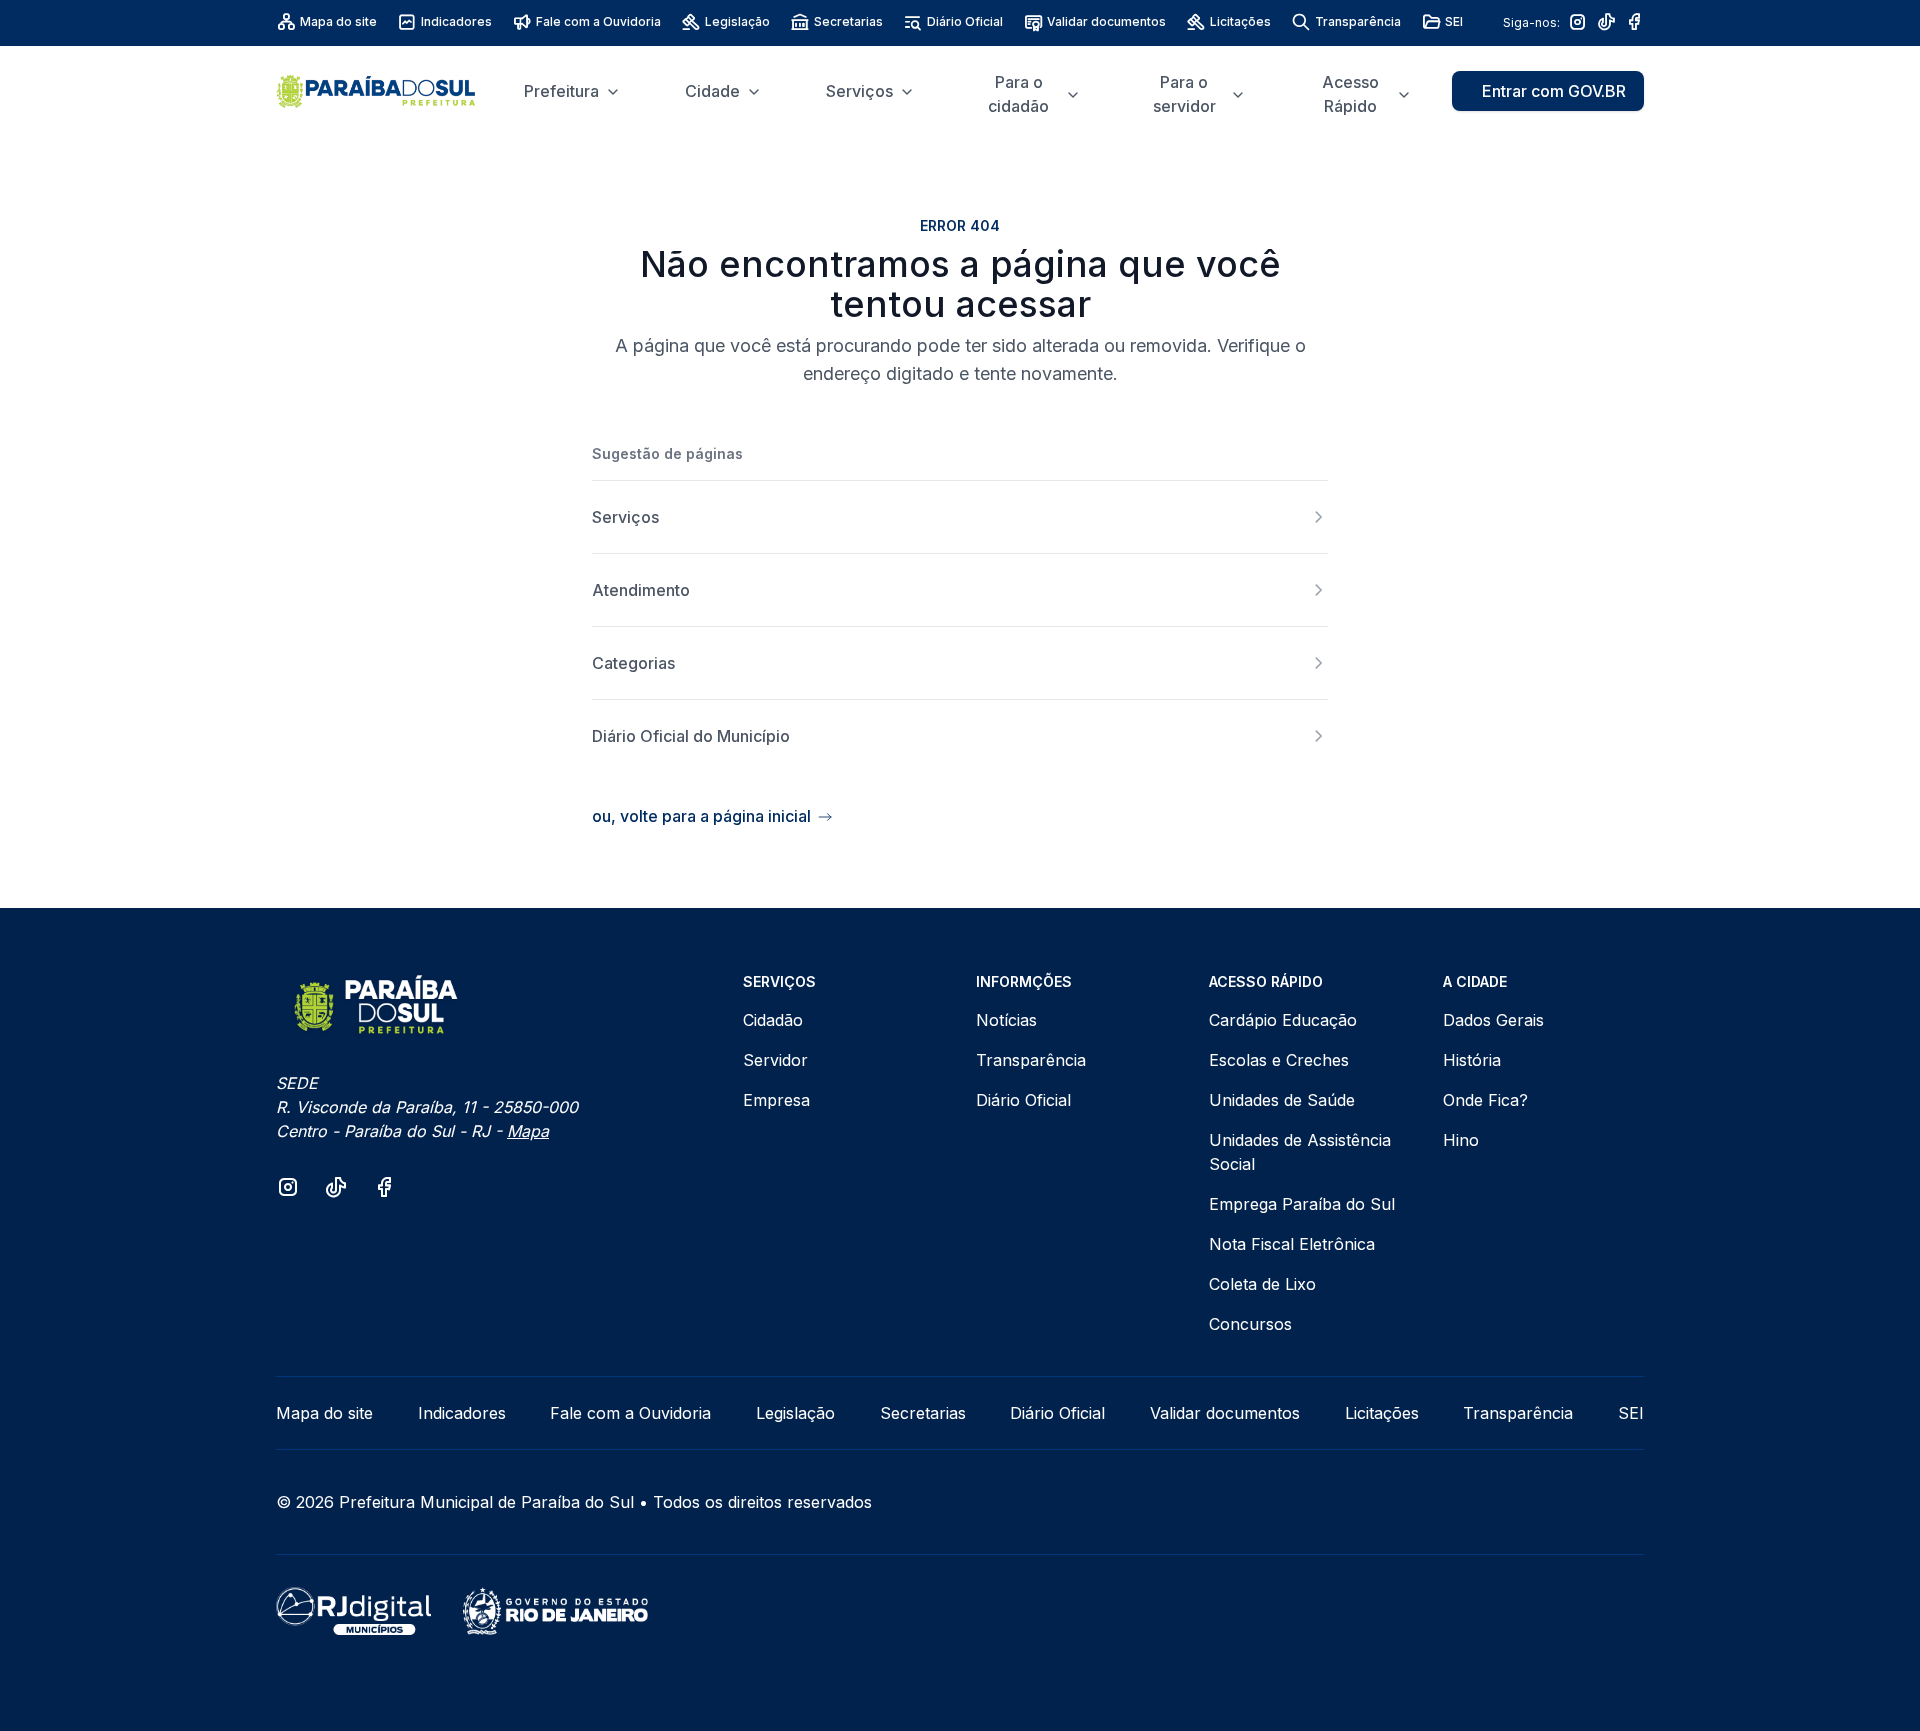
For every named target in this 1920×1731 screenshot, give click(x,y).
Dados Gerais (1493, 1020)
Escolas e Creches (1279, 1060)
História (1472, 1060)
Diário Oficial (965, 21)
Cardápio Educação (1283, 1020)
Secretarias (848, 21)
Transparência (1358, 21)
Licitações (1240, 21)
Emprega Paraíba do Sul (1302, 1204)
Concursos (1250, 1324)
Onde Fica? (1485, 1100)
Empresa (776, 1100)
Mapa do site (338, 21)
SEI (1454, 21)
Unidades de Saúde (1282, 1100)
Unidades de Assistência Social (1300, 1152)
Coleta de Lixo (1262, 1284)
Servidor (775, 1060)
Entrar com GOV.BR (1554, 91)
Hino (1461, 1140)
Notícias (1006, 1020)
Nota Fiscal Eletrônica (1292, 1244)
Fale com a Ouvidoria (598, 21)
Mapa (528, 1131)
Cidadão (773, 1020)
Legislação (737, 21)
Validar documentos (1106, 21)
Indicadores (456, 21)
